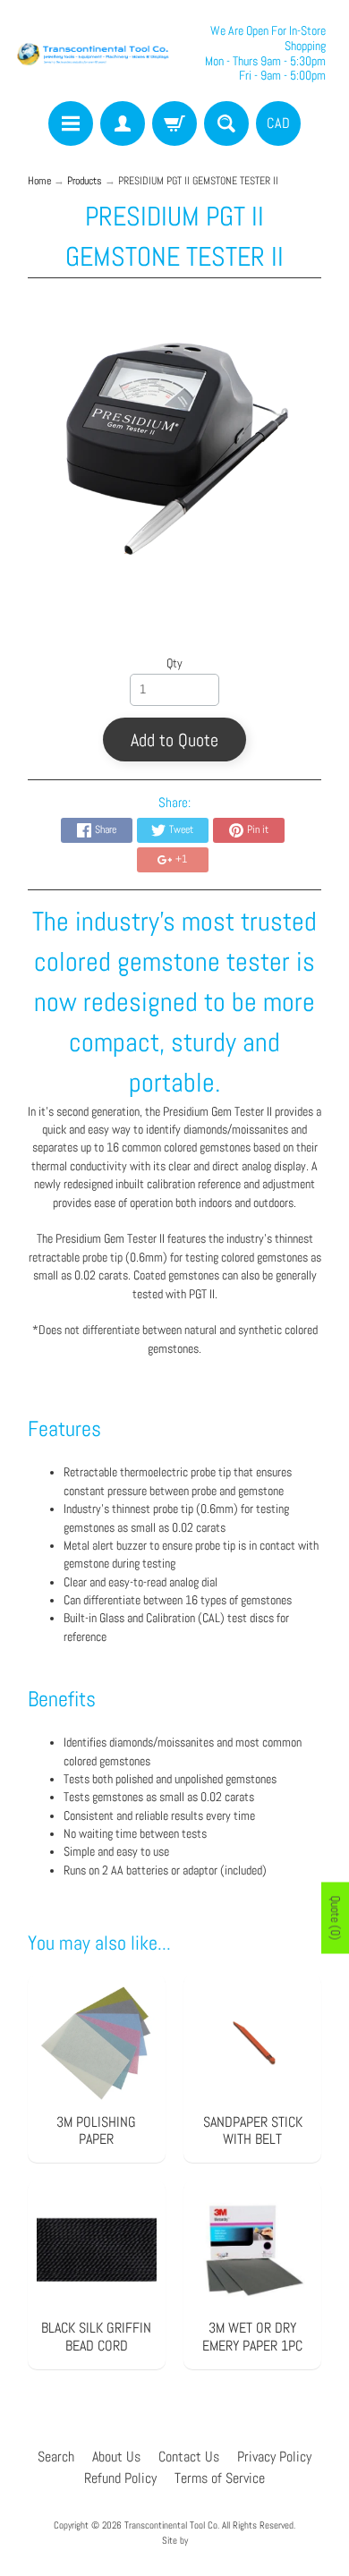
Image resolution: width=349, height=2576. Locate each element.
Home (39, 181)
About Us (116, 2457)
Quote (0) (336, 1918)
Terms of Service (220, 2478)
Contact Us (189, 2457)
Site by (175, 2540)
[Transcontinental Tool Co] (94, 53)
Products (85, 181)
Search (56, 2457)
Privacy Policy (274, 2457)
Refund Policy (120, 2478)
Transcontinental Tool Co (171, 2525)
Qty (174, 663)
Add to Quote (174, 740)
